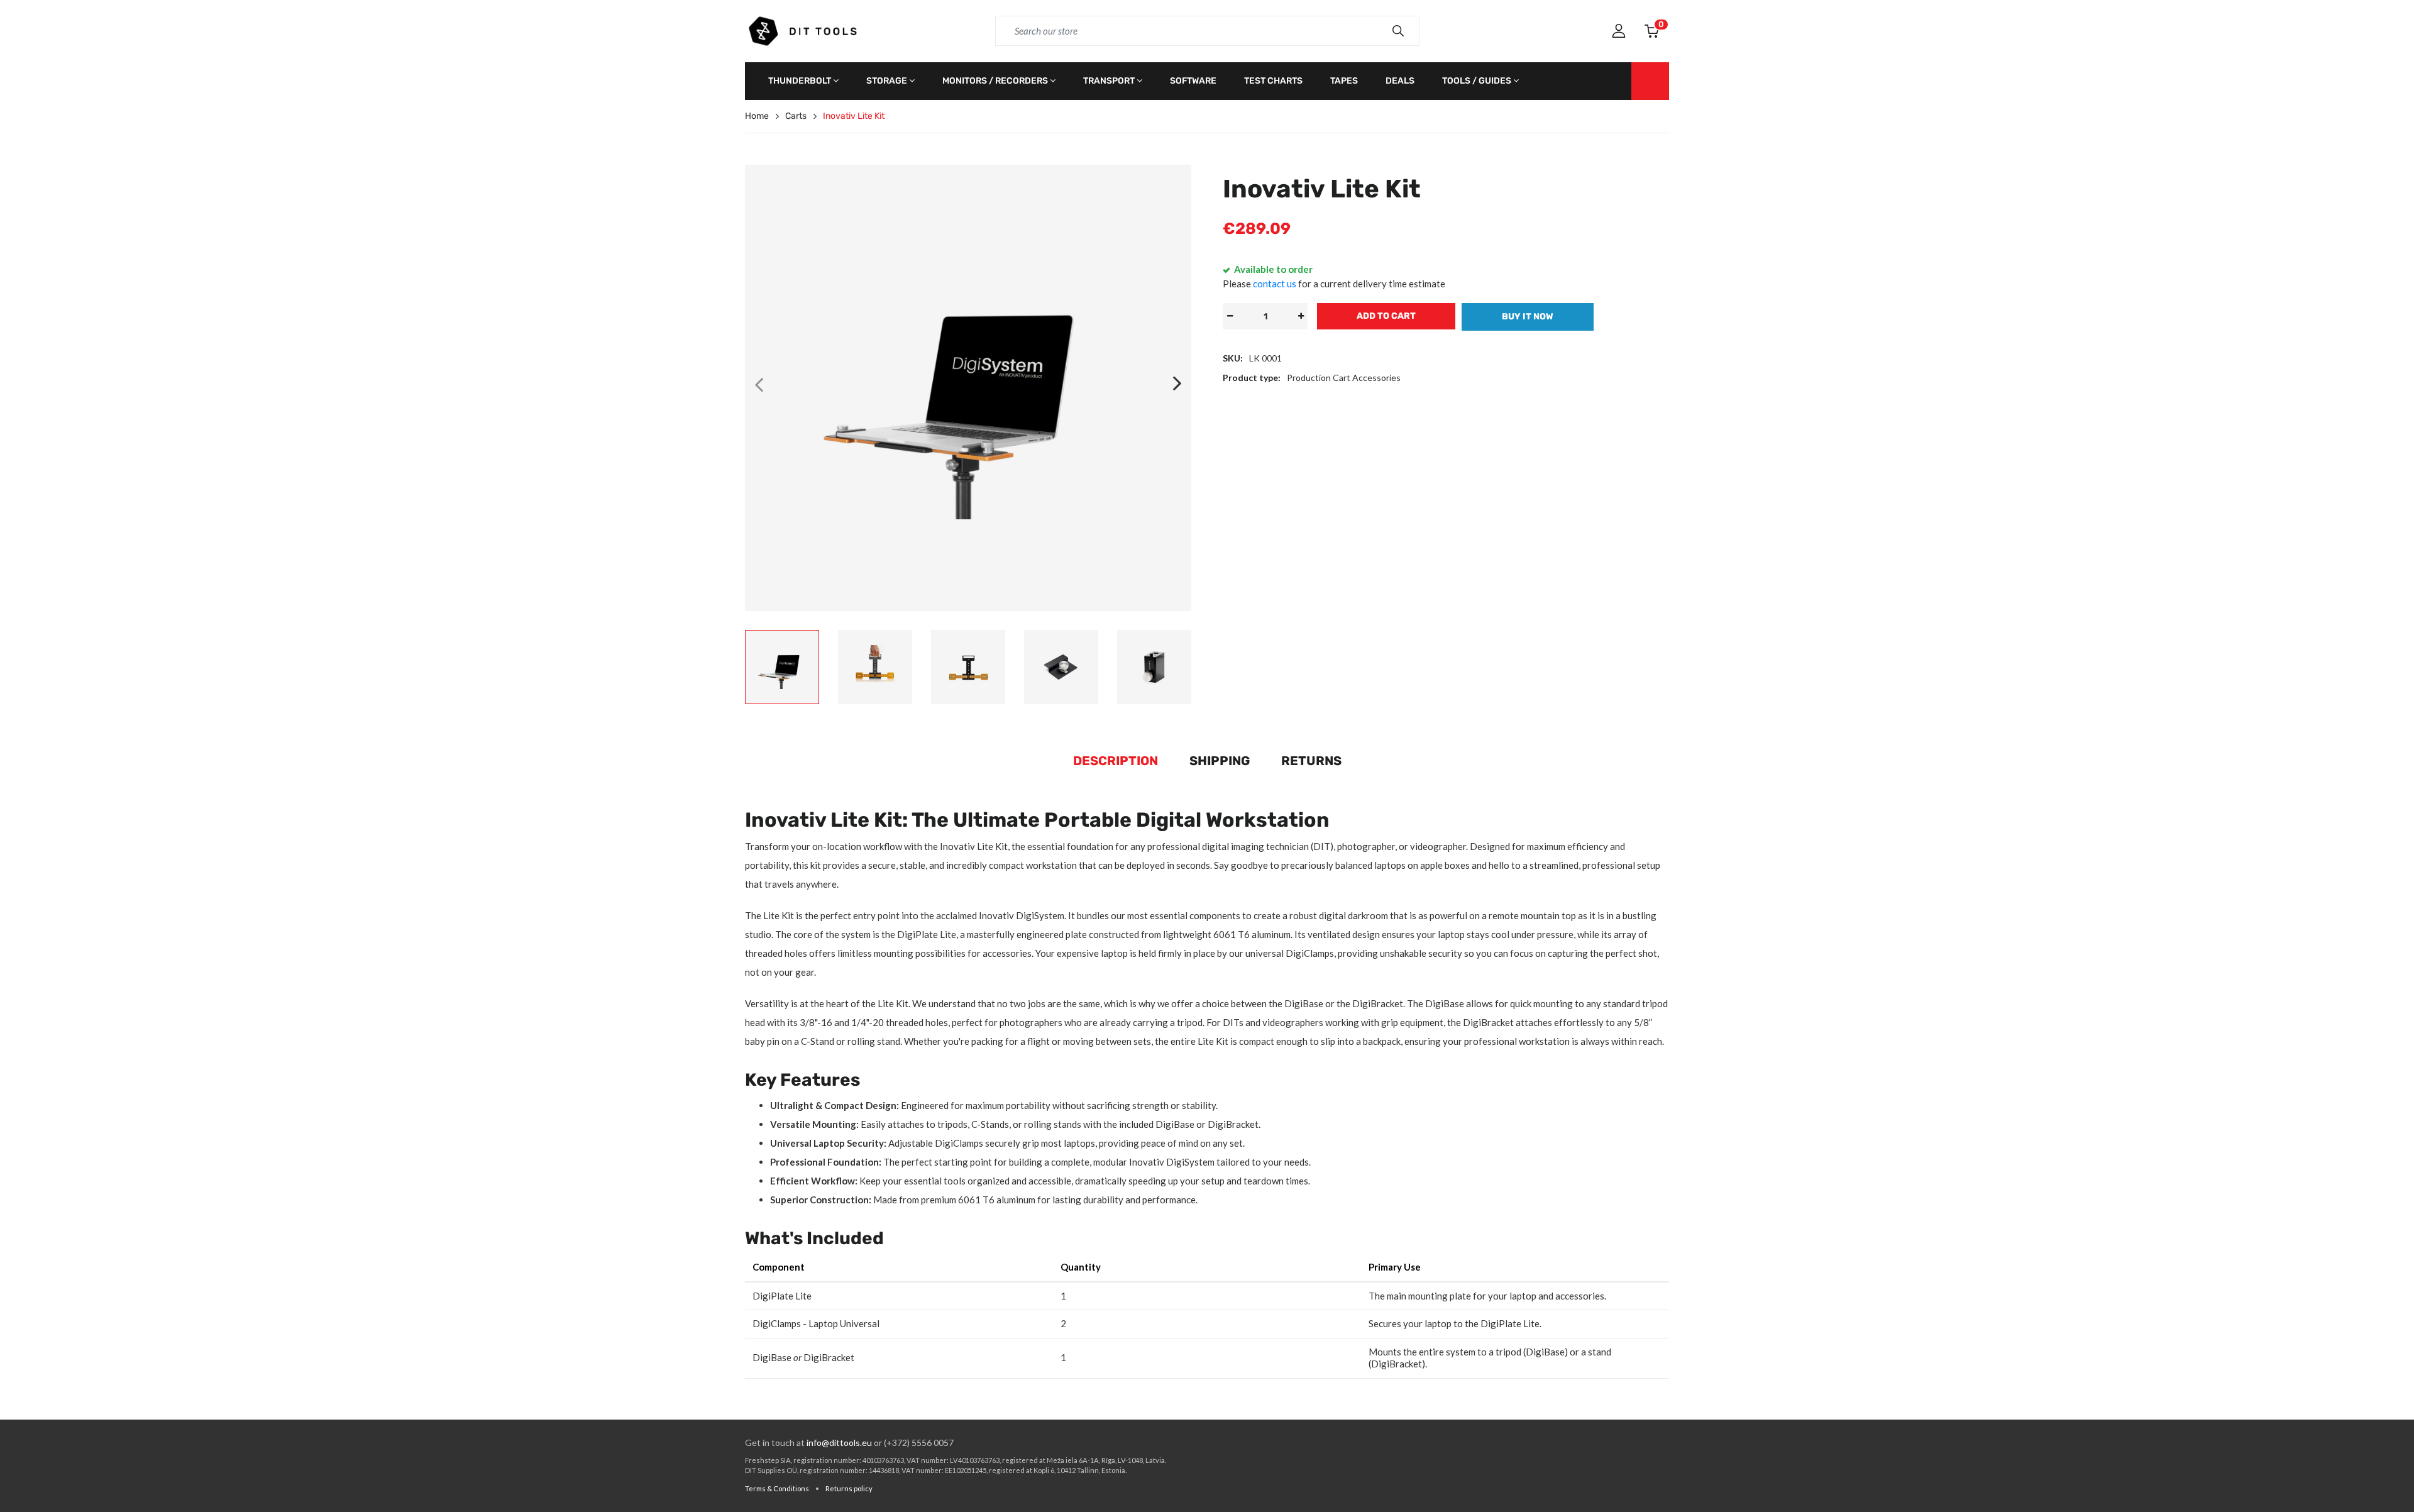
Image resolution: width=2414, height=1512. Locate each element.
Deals (1400, 81)
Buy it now (1528, 317)
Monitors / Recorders (995, 81)
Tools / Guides (1477, 81)
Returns (1311, 761)
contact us (1275, 284)
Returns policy (849, 1488)
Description (1116, 761)
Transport (1109, 81)
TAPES (1344, 81)
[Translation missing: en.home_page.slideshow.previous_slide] (759, 384)
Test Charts (1273, 81)
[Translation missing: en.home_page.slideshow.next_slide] (1177, 384)
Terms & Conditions (777, 1488)
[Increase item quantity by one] (1301, 316)
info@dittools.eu (839, 1443)
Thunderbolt (800, 81)
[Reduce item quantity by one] (1230, 316)
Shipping (1220, 761)
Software (1193, 81)
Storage (887, 81)
